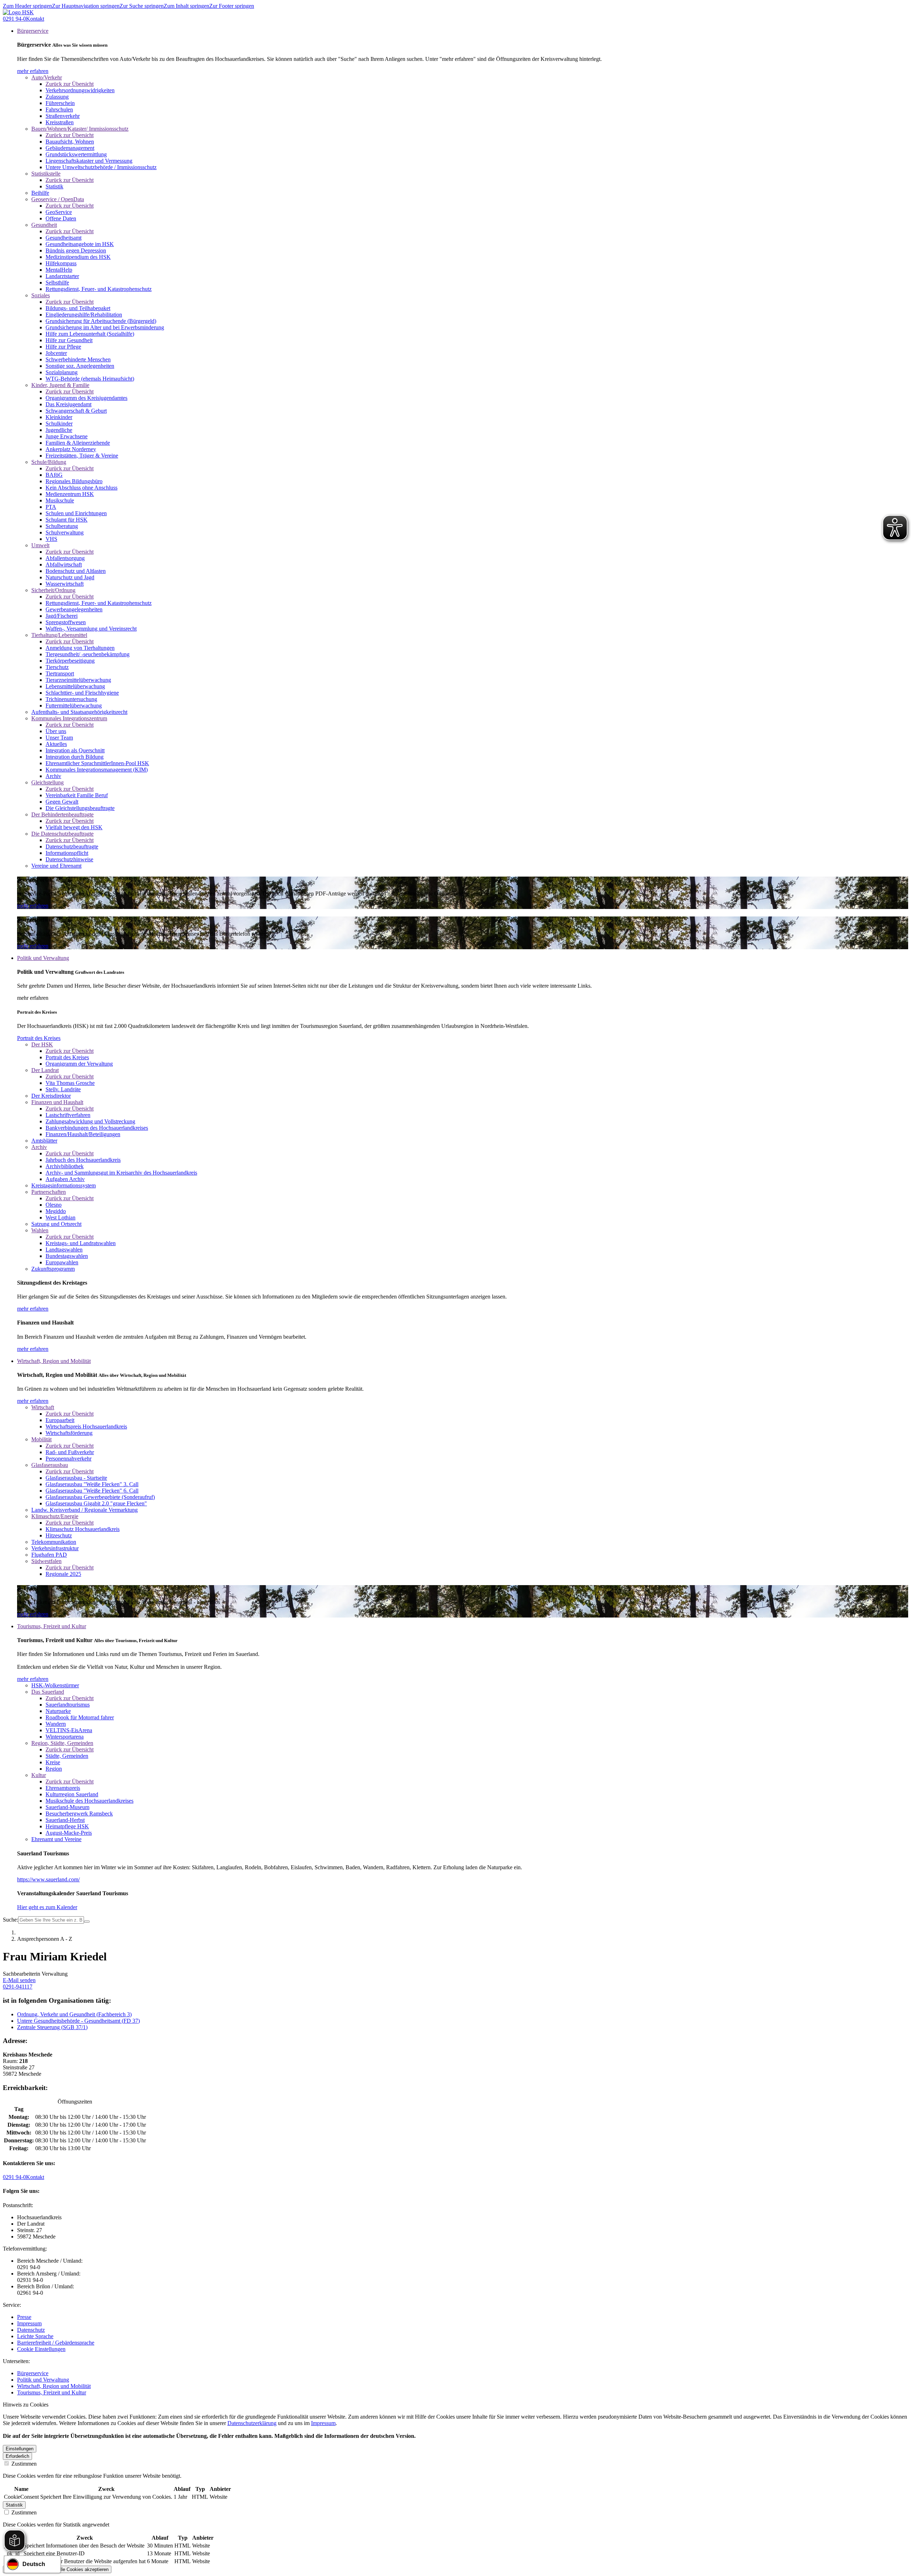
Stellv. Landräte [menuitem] (63, 1089)
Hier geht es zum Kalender (47, 1907)
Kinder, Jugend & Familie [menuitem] (60, 385)
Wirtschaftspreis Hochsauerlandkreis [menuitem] (86, 1427)
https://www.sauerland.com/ (48, 1879)
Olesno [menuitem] (54, 1205)
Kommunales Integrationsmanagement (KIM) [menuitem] (97, 770)
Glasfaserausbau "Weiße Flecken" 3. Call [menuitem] (92, 1484)
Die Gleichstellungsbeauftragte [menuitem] (80, 808)
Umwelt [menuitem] (40, 545)
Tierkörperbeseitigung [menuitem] (70, 661)
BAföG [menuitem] (54, 475)
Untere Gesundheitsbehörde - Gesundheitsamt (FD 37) (78, 2021)
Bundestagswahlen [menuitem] (67, 1256)
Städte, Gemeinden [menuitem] (67, 1756)
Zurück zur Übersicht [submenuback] (70, 84)
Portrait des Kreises (39, 1038)
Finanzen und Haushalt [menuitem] (57, 1102)
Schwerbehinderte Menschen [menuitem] (78, 359)
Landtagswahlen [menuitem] (64, 1250)
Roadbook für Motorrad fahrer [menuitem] (80, 1717)
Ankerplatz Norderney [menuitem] (71, 449)
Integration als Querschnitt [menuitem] (75, 750)
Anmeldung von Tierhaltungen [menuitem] (80, 648)
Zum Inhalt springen (186, 6)
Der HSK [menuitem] (42, 1044)
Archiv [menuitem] (53, 776)
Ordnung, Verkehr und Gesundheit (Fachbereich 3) (74, 2014)
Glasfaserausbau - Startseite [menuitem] (76, 1478)
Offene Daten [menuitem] (61, 218)
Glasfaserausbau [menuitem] (50, 1465)
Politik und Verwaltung (43, 2380)
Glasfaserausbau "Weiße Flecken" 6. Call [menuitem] (92, 1491)
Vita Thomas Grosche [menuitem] (70, 1083)
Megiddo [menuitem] (56, 1211)
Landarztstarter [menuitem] (62, 276)
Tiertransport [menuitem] (60, 673)
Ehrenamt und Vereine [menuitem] (56, 1839)
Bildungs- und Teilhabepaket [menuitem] (78, 308)
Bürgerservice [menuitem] (33, 31)
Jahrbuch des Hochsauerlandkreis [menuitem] (83, 1160)
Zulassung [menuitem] (57, 97)
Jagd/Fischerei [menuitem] (62, 616)
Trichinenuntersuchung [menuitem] (71, 699)
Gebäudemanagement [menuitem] (70, 148)
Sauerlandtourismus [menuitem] (68, 1705)
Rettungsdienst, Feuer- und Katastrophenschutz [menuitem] (99, 289)
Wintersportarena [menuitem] (65, 1737)
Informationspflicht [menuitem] (67, 853)
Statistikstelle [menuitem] (46, 174)
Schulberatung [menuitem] (62, 526)
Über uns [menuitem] (56, 731)
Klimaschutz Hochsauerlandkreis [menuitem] (83, 1529)
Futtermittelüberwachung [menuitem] (74, 706)
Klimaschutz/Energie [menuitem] (55, 1516)
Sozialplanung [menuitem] (62, 372)
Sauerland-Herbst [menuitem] (65, 1820)
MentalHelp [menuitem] (59, 270)
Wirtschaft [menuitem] (43, 1407)
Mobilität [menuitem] (41, 1439)
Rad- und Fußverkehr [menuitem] (70, 1452)
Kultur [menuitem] (39, 1775)
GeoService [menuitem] (59, 212)
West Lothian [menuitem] (60, 1218)
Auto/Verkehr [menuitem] (47, 77)
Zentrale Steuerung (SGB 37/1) (52, 2027)
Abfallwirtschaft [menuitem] (64, 565)
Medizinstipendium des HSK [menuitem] (78, 257)
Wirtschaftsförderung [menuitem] (69, 1433)
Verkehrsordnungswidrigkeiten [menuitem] (80, 90)
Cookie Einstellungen (41, 2349)
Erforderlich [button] (17, 2456)
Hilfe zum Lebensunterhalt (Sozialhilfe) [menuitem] (90, 334)
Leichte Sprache (35, 2336)
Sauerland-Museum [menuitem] (67, 1807)
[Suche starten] (87, 1922)
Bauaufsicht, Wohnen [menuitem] (70, 142)
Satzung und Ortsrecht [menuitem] (56, 1224)
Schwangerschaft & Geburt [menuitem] (76, 411)
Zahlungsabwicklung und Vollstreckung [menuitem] (90, 1121)
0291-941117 (18, 1987)
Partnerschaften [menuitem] (49, 1192)
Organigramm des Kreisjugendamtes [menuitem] (86, 398)
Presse (24, 2317)
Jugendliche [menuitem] (59, 430)
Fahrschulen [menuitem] (59, 109)
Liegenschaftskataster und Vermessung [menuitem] (89, 161)
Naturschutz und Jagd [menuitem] (70, 577)
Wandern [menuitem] (56, 1724)
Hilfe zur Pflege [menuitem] (63, 347)
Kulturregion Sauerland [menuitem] (72, 1794)
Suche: (10, 1920)
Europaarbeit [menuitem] (60, 1420)
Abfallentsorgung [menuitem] (65, 558)
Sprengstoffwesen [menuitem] (66, 622)
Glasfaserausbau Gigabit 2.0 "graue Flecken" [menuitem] (96, 1503)
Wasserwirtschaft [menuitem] (65, 584)
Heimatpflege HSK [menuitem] (67, 1826)
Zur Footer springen (232, 6)
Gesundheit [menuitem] (44, 225)
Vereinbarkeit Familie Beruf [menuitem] (77, 795)
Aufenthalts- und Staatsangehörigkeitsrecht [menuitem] (79, 712)
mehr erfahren (33, 71)
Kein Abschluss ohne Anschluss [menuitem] (81, 488)
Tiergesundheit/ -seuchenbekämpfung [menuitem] (88, 654)
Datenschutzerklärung (252, 2423)
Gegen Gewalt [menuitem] (62, 802)
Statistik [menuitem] (54, 186)
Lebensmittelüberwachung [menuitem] (75, 686)
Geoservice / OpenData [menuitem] (58, 199)
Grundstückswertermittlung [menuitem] (76, 154)
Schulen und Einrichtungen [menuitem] (76, 513)
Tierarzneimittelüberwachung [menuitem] (78, 680)
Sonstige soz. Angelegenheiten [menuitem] (80, 366)
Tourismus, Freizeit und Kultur (52, 2392)
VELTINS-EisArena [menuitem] (69, 1730)
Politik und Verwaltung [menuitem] (43, 958)
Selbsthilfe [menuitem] (57, 283)
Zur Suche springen (142, 6)
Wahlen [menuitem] (40, 1230)
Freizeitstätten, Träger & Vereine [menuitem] (82, 456)
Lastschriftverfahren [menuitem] (68, 1115)
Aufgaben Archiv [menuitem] (65, 1179)
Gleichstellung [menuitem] (48, 782)
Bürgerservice (33, 2373)
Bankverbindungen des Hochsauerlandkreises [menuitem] (97, 1128)
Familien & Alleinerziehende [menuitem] (78, 443)
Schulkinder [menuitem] (59, 424)
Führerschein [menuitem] (60, 103)
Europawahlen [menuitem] (62, 1262)
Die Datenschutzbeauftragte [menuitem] (62, 834)
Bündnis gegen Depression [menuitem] (76, 250)
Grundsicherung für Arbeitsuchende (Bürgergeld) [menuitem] (101, 321)
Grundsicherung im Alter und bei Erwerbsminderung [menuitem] (105, 327)
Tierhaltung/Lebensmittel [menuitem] (59, 635)
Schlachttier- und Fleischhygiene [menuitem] (82, 693)
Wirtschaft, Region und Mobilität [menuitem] (54, 1361)
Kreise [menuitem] (53, 1762)
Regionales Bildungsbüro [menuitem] (74, 481)
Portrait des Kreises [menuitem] (67, 1057)
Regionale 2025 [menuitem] (63, 1574)
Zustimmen (23, 2464)
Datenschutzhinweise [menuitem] (69, 859)
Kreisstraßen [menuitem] (60, 122)
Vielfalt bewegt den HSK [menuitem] (74, 827)
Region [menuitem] (54, 1769)
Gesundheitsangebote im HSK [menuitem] (80, 244)
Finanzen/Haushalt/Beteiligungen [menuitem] (83, 1134)
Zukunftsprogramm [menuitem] (53, 1269)
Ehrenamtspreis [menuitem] (63, 1788)
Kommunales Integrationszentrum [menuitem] (69, 718)
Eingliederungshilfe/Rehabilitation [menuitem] (84, 315)
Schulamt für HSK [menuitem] (67, 520)
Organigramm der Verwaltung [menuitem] (79, 1064)
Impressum (29, 2323)
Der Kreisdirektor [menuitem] (51, 1096)
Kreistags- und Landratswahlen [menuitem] (81, 1243)
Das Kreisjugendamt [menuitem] (69, 404)
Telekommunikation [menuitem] (54, 1542)
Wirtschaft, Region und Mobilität (54, 2386)
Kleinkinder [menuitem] (59, 417)
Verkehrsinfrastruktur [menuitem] (55, 1548)
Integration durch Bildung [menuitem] (75, 757)
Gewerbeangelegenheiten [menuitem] (74, 609)
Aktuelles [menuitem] (56, 744)
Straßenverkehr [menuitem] (63, 116)
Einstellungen (20, 2449)
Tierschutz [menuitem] (57, 667)
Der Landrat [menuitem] (45, 1070)
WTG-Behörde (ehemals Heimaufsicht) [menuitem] (90, 379)
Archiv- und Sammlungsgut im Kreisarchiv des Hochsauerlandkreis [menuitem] (121, 1173)
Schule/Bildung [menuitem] (49, 462)
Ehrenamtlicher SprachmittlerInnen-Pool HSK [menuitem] (97, 763)
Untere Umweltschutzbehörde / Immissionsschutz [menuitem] (101, 167)
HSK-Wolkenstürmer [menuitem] (55, 1685)
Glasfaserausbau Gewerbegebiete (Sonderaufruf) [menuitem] (100, 1497)
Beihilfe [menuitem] (40, 193)
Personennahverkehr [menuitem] (69, 1459)
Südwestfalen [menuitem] (46, 1561)
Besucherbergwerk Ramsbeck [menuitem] (79, 1814)
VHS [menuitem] (51, 539)
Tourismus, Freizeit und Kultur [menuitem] (52, 1626)
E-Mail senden (19, 1980)
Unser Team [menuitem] (59, 738)
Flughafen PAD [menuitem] (49, 1555)
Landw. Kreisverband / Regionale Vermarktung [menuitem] (85, 1510)
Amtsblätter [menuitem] (44, 1141)
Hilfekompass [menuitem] (61, 263)
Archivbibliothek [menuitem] (65, 1166)
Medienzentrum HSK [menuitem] (70, 494)
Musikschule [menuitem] (60, 500)
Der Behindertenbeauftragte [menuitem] (62, 814)
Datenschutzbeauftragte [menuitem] (72, 847)
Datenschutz (31, 2330)
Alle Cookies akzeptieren (83, 2569)
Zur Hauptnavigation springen (86, 6)
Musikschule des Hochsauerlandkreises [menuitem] (89, 1801)
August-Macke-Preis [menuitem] (69, 1833)
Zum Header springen (27, 6)
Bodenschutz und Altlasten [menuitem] (76, 571)
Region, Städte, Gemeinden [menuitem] (62, 1743)
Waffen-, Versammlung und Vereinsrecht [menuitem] (91, 629)
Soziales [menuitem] (41, 295)
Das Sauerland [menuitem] (48, 1692)
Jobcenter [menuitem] (56, 353)
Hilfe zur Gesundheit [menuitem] (69, 340)
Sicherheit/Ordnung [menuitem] (53, 590)
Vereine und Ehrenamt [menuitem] (56, 866)
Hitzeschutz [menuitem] (59, 1535)
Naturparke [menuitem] (58, 1711)
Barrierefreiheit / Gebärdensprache (56, 2343)
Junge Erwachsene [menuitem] (67, 436)
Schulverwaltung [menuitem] (65, 532)
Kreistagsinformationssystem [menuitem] (64, 1185)
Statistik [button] (14, 2505)
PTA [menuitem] (51, 507)
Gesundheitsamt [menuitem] (64, 238)
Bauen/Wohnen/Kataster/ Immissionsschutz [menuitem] (80, 129)
